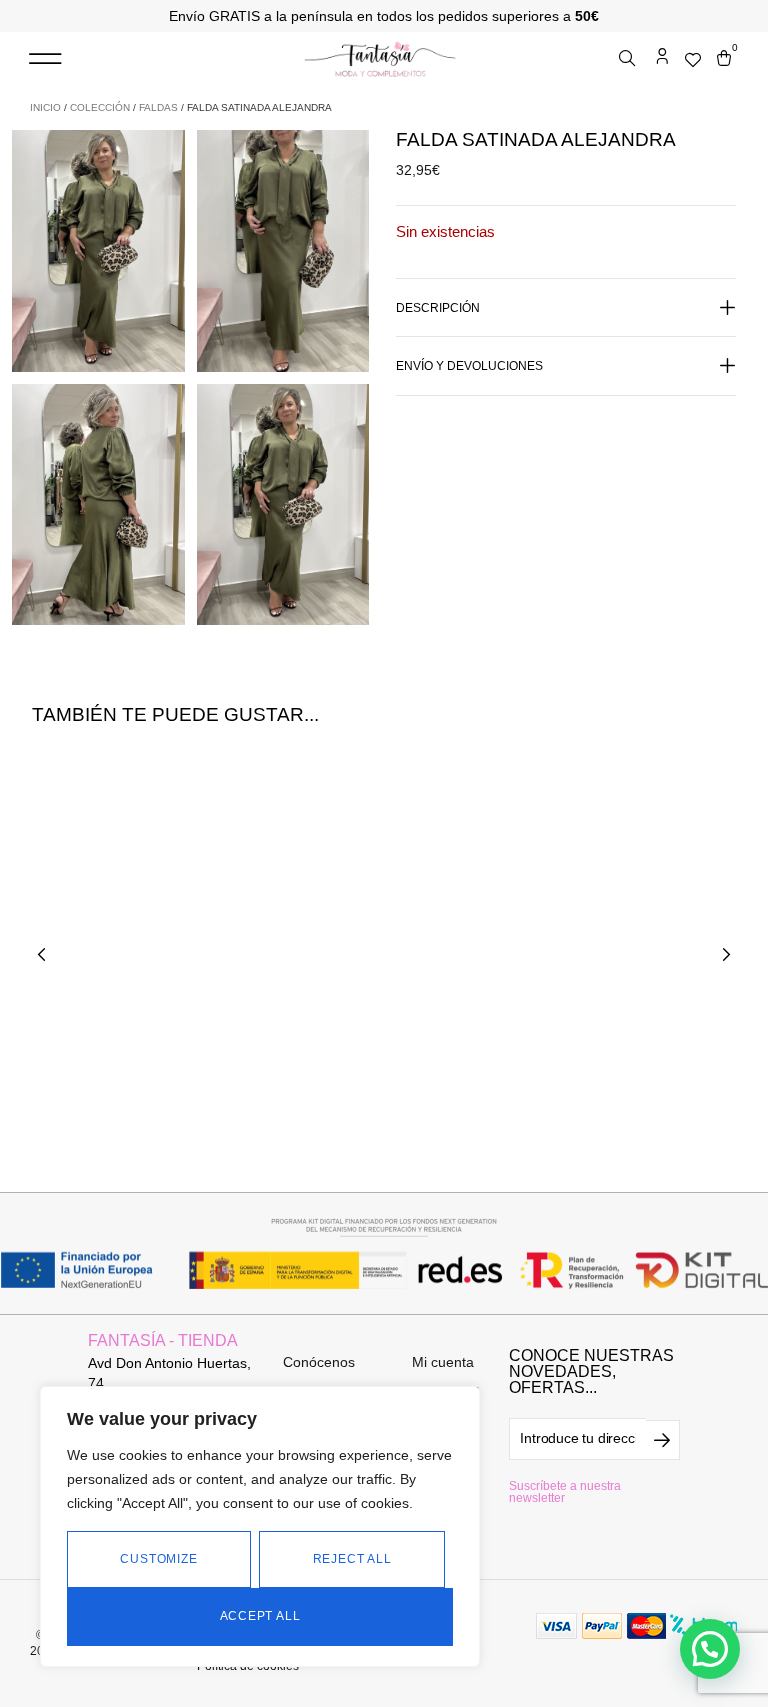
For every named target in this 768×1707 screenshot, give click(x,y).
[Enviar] (663, 1440)
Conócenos (319, 1362)
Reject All (352, 1559)
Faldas (158, 107)
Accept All (260, 1616)
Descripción (438, 308)
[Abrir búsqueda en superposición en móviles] (629, 59)
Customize (158, 1559)
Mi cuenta (443, 1362)
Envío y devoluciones (469, 366)
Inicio (45, 107)
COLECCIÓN (100, 107)
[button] (45, 59)
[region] (260, 1526)
